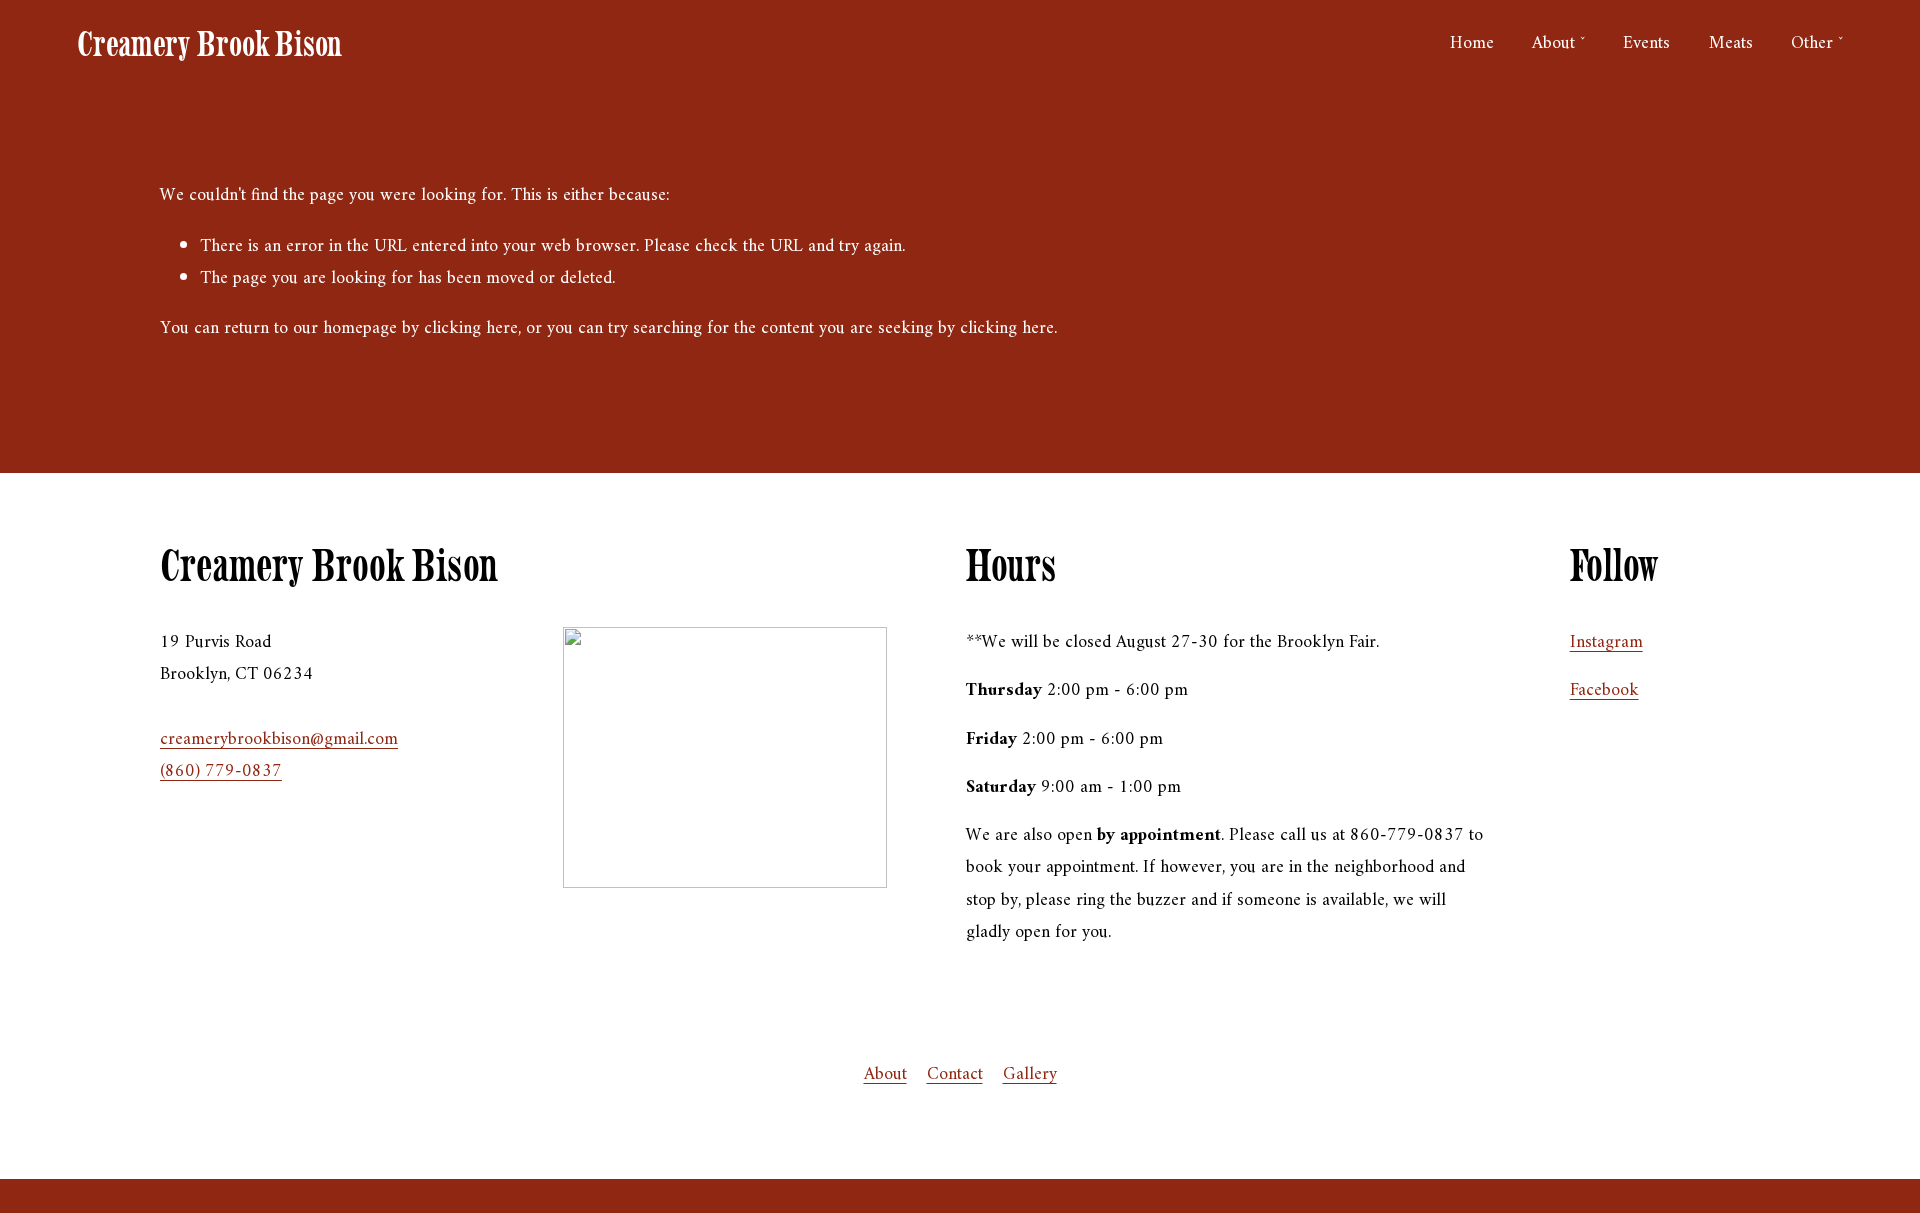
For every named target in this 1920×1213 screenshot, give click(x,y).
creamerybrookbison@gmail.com (279, 739)
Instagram (1606, 642)
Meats (1731, 43)
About (885, 1074)
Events (1646, 43)
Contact (955, 1074)
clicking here (471, 328)
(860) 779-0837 (221, 771)
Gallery (1030, 1074)
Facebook (1604, 690)
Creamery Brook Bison (209, 43)
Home (1472, 43)
